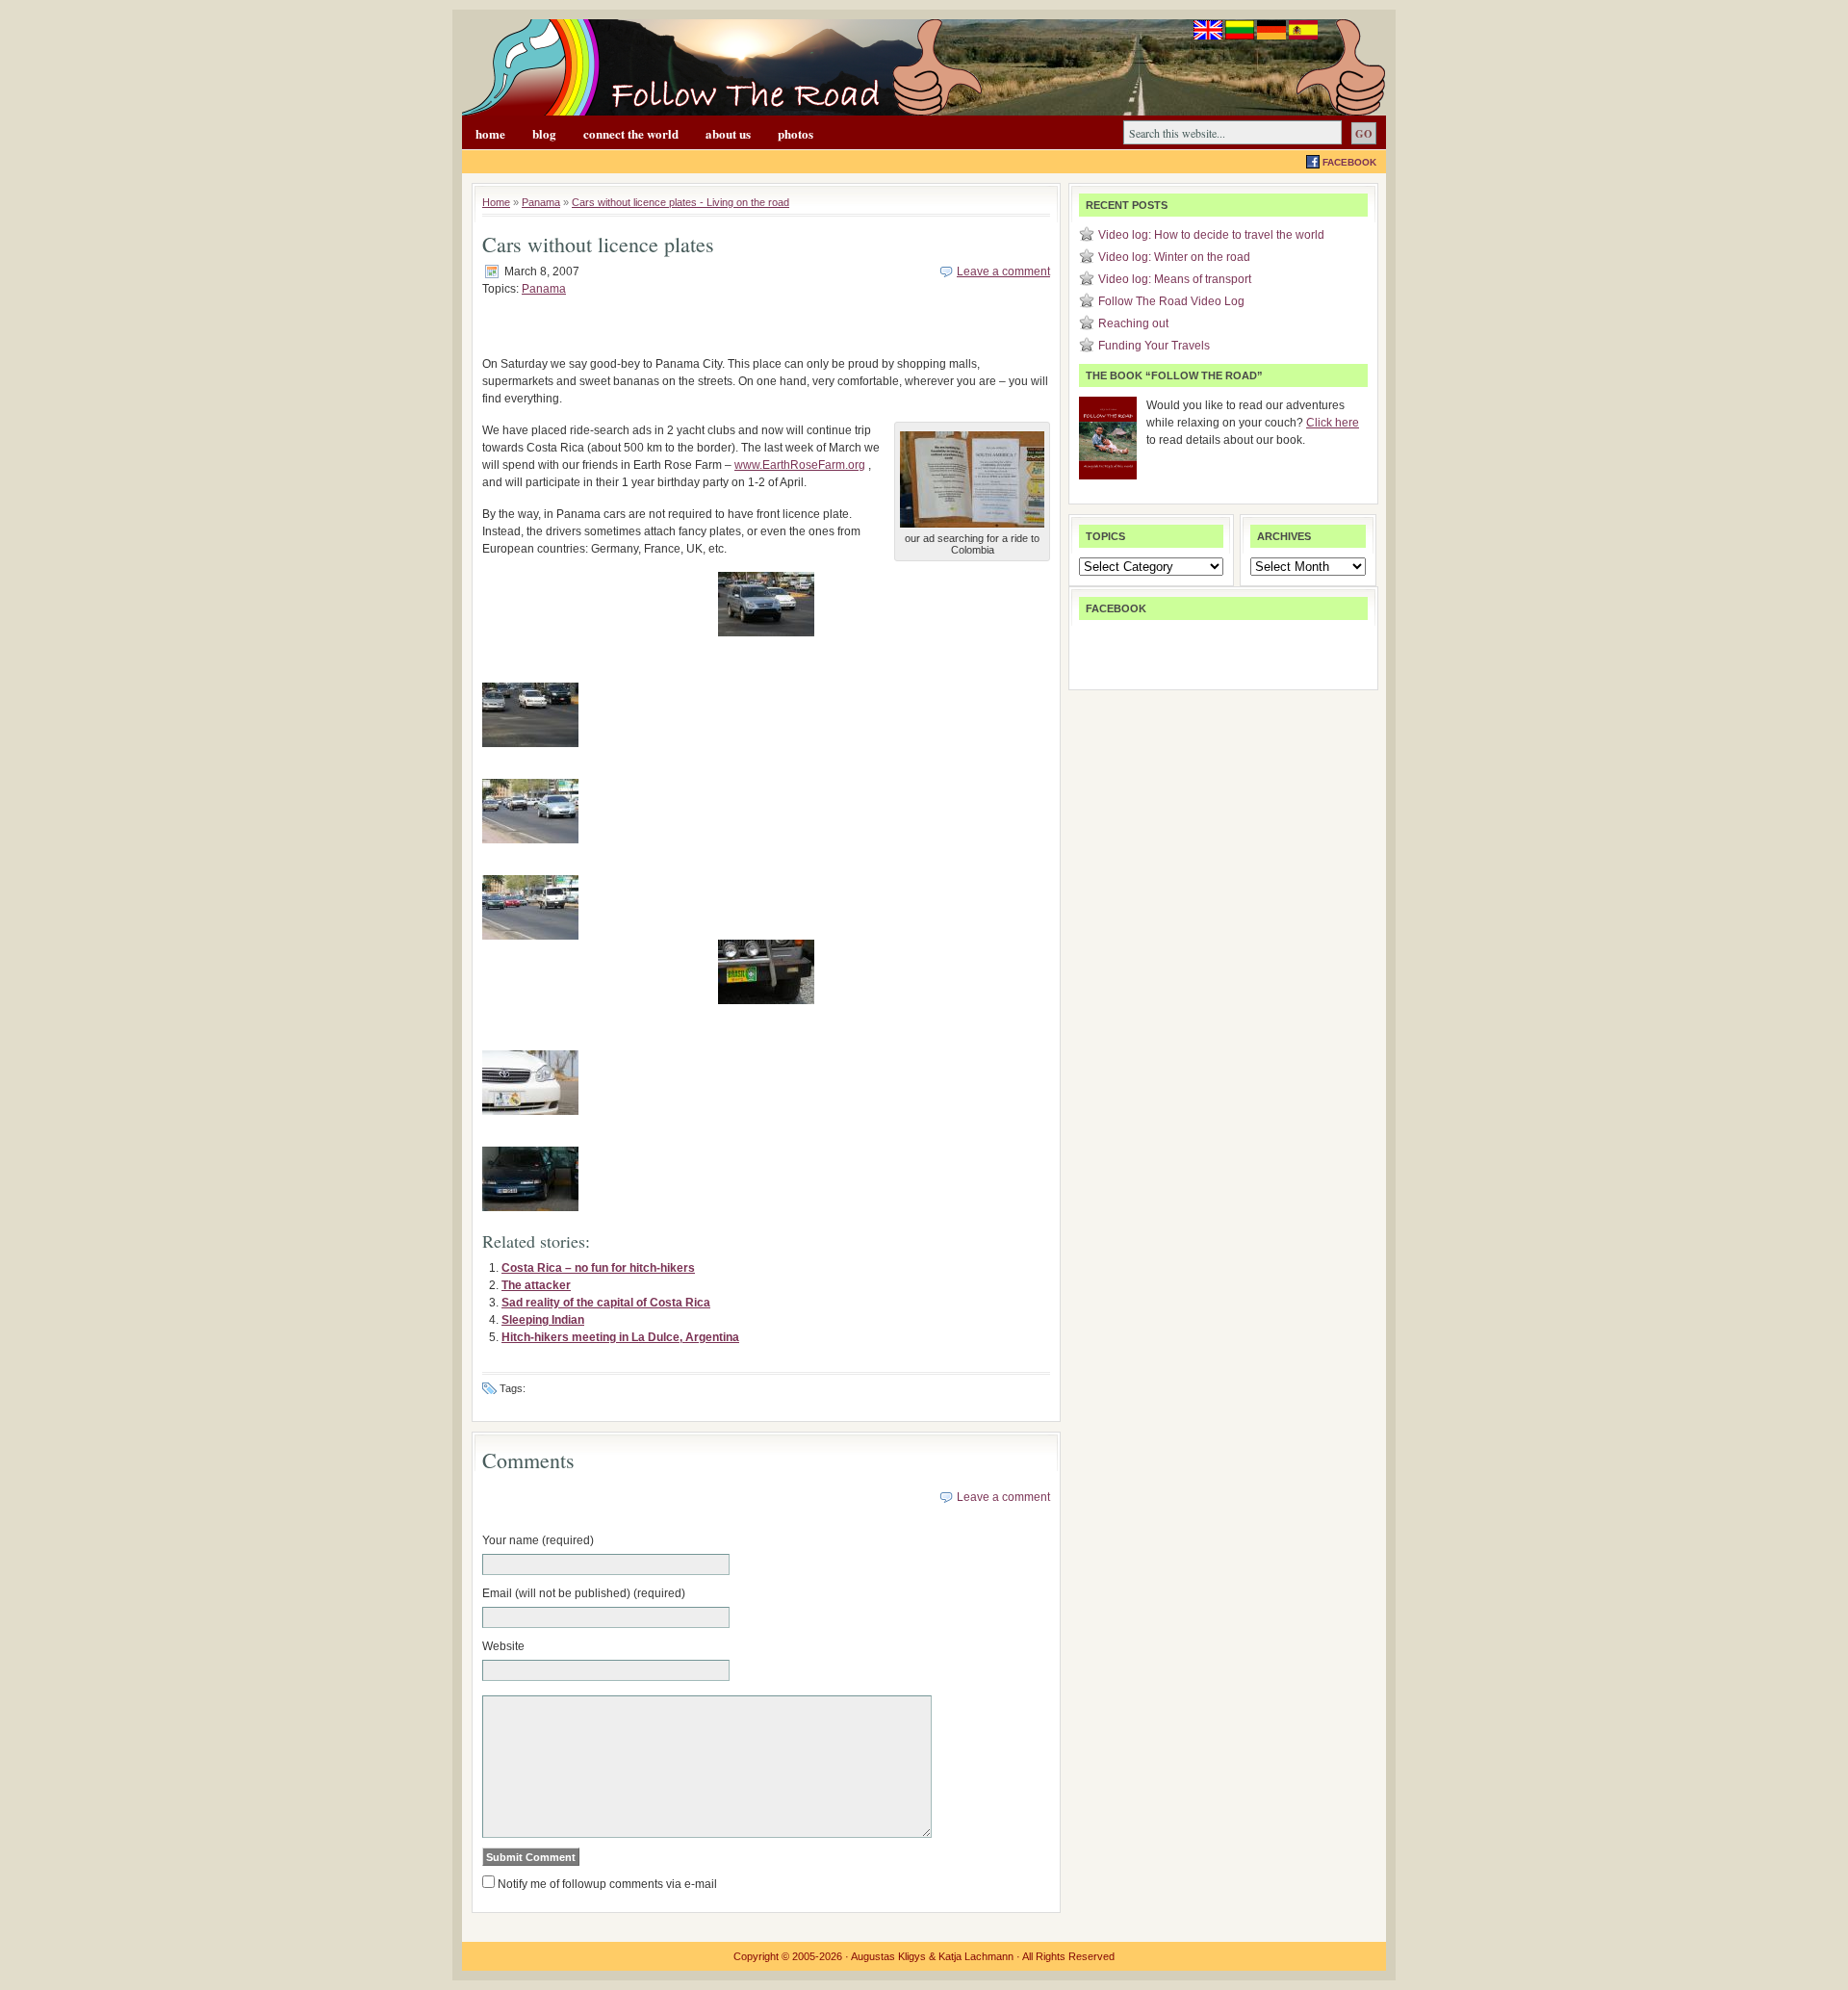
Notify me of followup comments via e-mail (607, 1884)
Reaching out (1133, 323)
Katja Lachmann (976, 1956)
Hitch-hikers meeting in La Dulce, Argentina (620, 1337)
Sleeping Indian (543, 1320)
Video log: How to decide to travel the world (1211, 235)
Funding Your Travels (1154, 346)
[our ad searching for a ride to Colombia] (972, 529)
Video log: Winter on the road (1174, 257)
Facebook (1349, 162)
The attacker (536, 1285)
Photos (796, 133)
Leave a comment (1003, 271)
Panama (541, 202)
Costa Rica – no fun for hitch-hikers (598, 1268)
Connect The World (631, 133)
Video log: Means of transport (1175, 279)
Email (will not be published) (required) (584, 1593)
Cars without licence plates (598, 244)
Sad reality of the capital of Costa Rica (606, 1303)
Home (490, 133)
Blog (544, 133)
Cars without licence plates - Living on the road (680, 202)
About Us (728, 133)
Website (503, 1646)
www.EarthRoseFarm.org (800, 465)
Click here (1333, 423)
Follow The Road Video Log (1171, 301)
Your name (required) (538, 1540)
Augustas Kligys (888, 1956)
